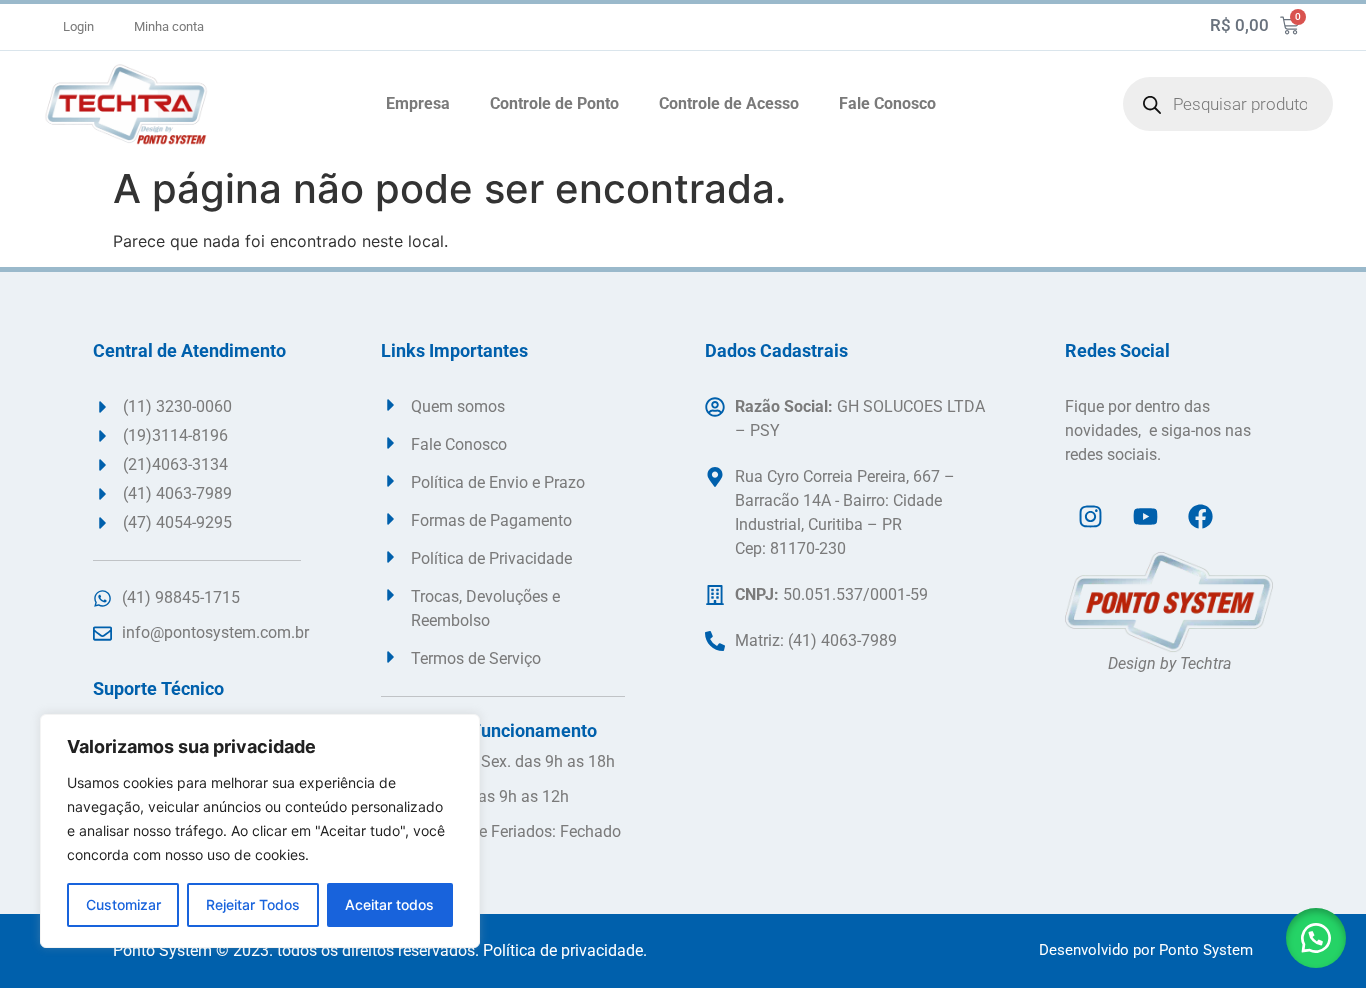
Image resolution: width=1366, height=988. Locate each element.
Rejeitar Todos (253, 904)
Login (78, 26)
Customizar (123, 904)
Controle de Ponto (554, 103)
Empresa (418, 103)
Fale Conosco (887, 103)
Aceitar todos (389, 904)
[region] (260, 831)
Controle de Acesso (729, 103)
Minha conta (169, 26)
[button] (1316, 938)
